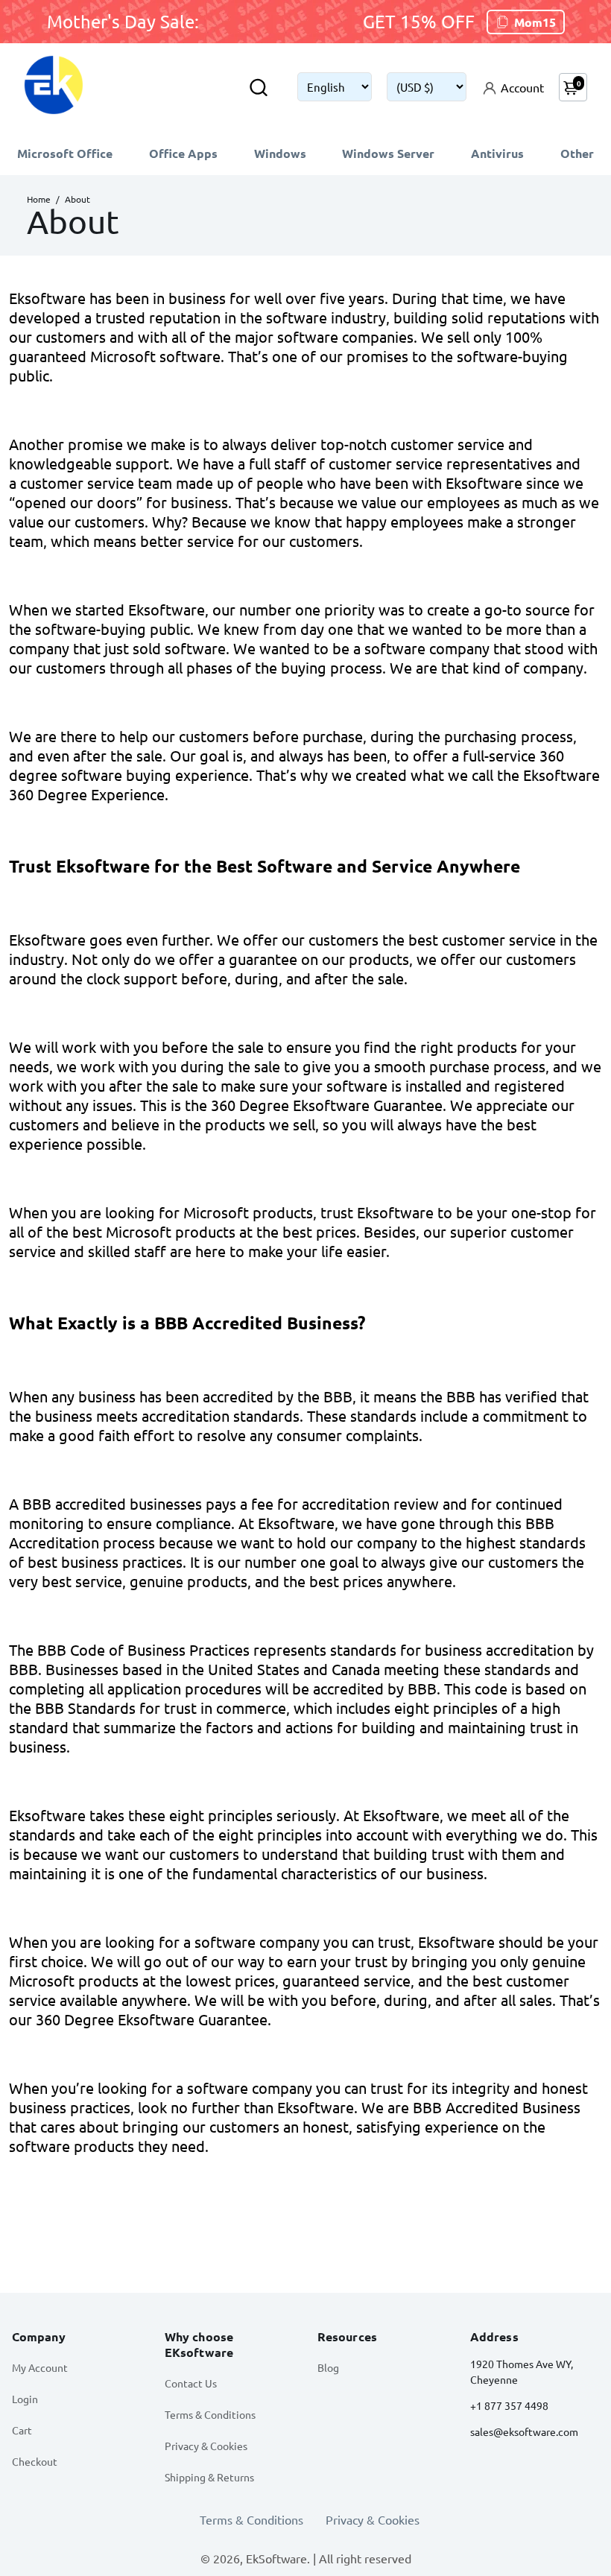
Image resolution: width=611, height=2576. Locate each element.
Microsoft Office (65, 153)
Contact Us (191, 2383)
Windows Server (388, 153)
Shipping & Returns (209, 2477)
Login (25, 2399)
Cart (22, 2430)
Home (39, 199)
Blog (328, 2367)
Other (577, 153)
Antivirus (497, 153)
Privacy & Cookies (206, 2446)
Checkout (35, 2461)
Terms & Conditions (210, 2414)
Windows (280, 153)
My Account (40, 2367)
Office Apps (183, 153)
